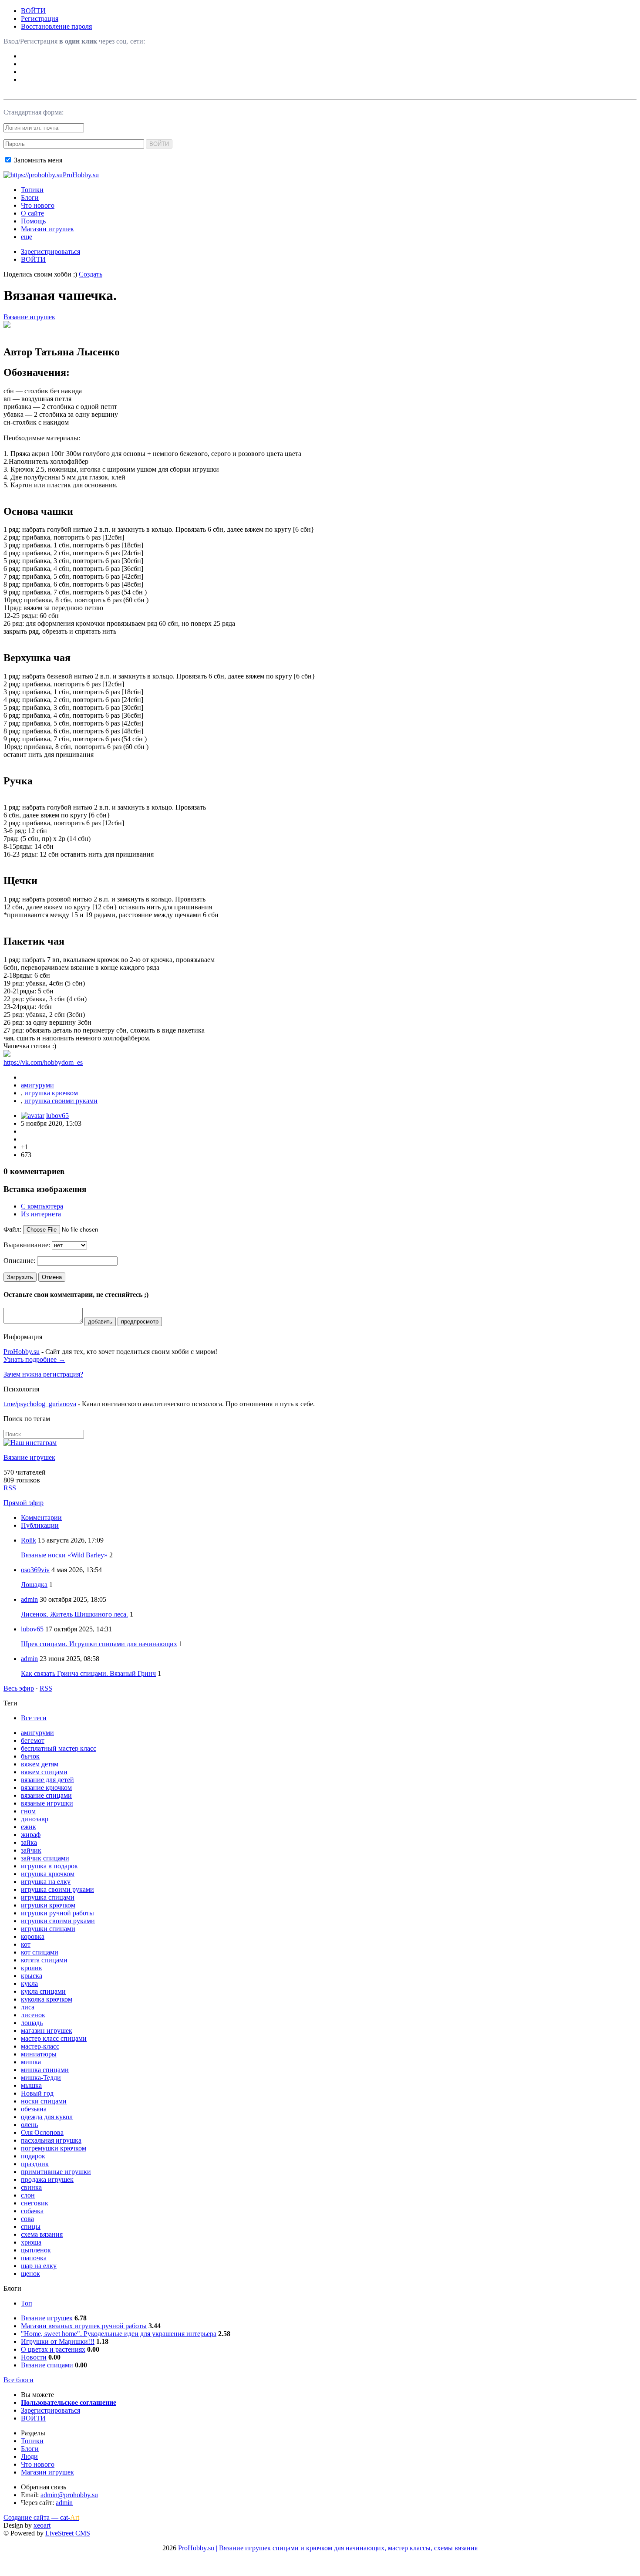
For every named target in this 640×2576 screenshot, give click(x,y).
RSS (10, 1488)
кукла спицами (43, 1991)
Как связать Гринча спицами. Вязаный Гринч (88, 1673)
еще (27, 237)
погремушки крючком (54, 2148)
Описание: (19, 1261)
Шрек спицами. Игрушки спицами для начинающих (99, 1644)
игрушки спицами (48, 1929)
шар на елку (39, 2266)
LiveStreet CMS (68, 2533)
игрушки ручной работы (57, 1913)
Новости (34, 2357)
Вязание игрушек (29, 317)
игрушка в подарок (49, 1866)
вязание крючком (46, 1788)
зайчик (31, 1850)
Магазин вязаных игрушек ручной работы (84, 2326)
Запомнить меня (37, 160)
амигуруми (37, 1085)
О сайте (32, 213)
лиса (28, 2007)
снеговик (35, 2203)
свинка (31, 2187)
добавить (100, 1322)
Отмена (52, 1277)
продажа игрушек (47, 2179)
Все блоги (19, 2380)
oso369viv (35, 1570)
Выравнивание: (27, 1245)
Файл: (12, 1229)
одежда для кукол (47, 2117)
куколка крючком (47, 1999)
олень (29, 2125)
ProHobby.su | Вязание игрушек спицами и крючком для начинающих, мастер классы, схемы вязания (328, 2548)
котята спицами (44, 1960)
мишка (31, 2062)
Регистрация (40, 19)
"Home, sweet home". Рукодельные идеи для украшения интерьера (119, 2334)
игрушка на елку (46, 1882)
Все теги (34, 1718)
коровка (33, 1936)
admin (29, 1599)
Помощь (33, 221)
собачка (32, 2211)
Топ (27, 2303)
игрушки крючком (48, 1905)
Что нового (38, 205)
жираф (31, 1835)
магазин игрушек (47, 2031)
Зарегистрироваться (51, 252)
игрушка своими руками (61, 1101)
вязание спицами (46, 1795)
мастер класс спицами (54, 2038)
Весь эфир (19, 1688)
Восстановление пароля (56, 26)
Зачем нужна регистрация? (43, 1374)
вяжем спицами (44, 1772)
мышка (31, 2085)
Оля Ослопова (42, 2132)
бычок (30, 1756)
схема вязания (42, 2234)
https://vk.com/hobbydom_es (43, 1062)
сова (27, 2219)
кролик (32, 1968)
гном (28, 1811)
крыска (32, 1976)
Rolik (29, 1540)
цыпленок (36, 2250)
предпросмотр (140, 1322)
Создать (91, 274)
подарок (33, 2156)
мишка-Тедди (41, 2078)
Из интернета (41, 1214)
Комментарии (41, 1518)
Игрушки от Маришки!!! (58, 2341)
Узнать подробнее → (34, 1359)
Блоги (30, 198)
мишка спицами (45, 2070)
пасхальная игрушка (51, 2140)
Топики (32, 190)
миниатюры (39, 2054)
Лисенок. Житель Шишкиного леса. (74, 1614)
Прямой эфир (24, 1503)
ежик (29, 1827)
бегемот (33, 1740)
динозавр (35, 1819)
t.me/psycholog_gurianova (40, 1404)
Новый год (37, 2093)
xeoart (42, 2525)
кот (26, 1944)
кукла (29, 1983)
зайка (29, 1842)
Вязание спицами (47, 2365)
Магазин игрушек (47, 229)
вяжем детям (40, 1764)
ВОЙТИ (33, 11)
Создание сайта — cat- (41, 2517)
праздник (35, 2164)
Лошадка (34, 1585)
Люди (29, 2456)
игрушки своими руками (58, 1921)
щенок (30, 2274)
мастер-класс (40, 2046)
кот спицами (40, 1952)
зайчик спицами (45, 1858)
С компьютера (42, 1206)
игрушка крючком (51, 1093)
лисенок (33, 2015)
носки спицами (44, 2101)
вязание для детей (47, 1780)
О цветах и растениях (53, 2349)
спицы (31, 2227)
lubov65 (57, 1116)
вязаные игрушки (47, 1803)
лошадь (32, 2023)
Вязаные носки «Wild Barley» (64, 1555)
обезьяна (34, 2109)
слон (28, 2195)
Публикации (40, 1525)
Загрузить (20, 1277)
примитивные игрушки (56, 2172)
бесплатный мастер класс (59, 1748)
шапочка (34, 2258)
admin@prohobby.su (69, 2495)
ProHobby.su (22, 1352)
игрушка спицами (48, 1897)
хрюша (31, 2242)
